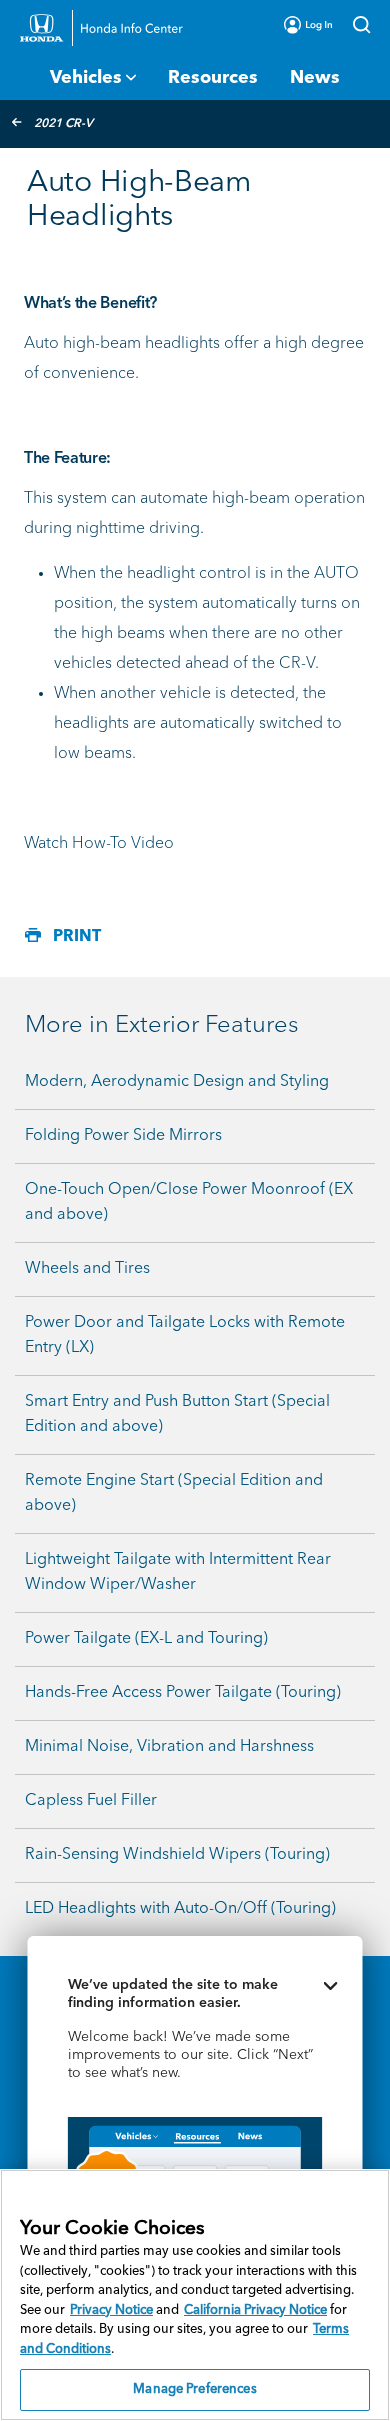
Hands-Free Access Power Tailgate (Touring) (183, 1693)
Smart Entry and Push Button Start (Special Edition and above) (177, 1414)
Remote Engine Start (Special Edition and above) (174, 1493)
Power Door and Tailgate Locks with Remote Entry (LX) (185, 1335)
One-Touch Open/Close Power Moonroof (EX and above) (189, 1202)
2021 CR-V (63, 124)
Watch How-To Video (99, 844)
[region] (195, 2295)
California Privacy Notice (255, 2310)
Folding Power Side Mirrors (123, 1136)
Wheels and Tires (87, 1269)
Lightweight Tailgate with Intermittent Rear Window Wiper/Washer (178, 1572)
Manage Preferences (194, 2389)
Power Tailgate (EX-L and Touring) (146, 1639)
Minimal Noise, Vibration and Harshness (169, 1747)
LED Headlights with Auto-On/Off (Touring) (180, 1909)
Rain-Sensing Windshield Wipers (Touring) (177, 1855)
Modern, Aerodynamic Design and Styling (177, 1082)
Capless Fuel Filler (91, 1801)
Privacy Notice (111, 2310)
